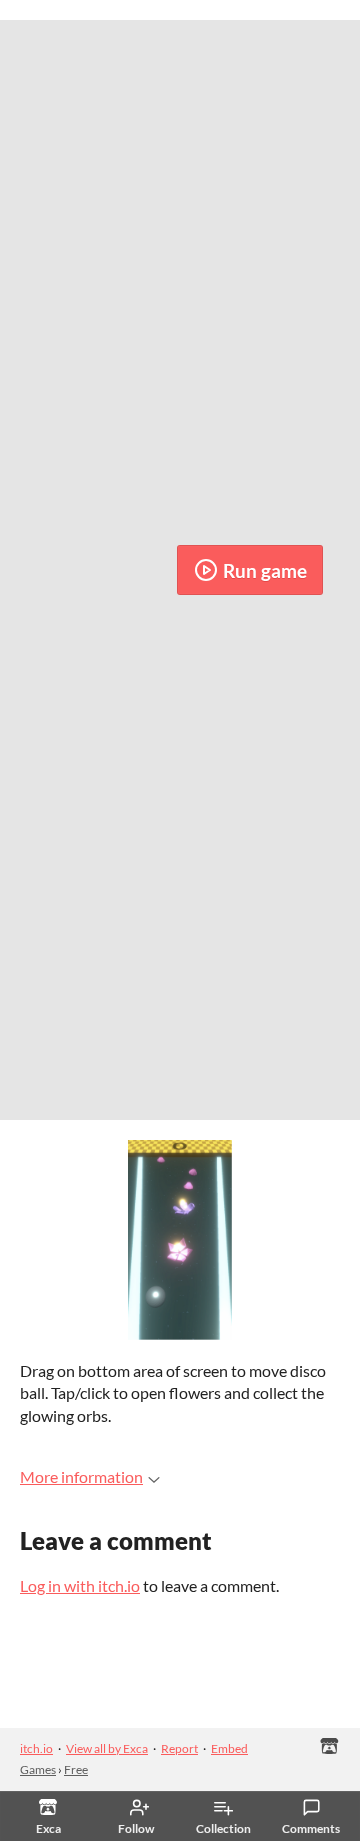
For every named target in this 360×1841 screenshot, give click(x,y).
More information (81, 1476)
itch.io (36, 1748)
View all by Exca (107, 1748)
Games (38, 1769)
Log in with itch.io (80, 1585)
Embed (229, 1748)
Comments (311, 1828)
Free (76, 1769)
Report (179, 1748)
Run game (265, 570)
